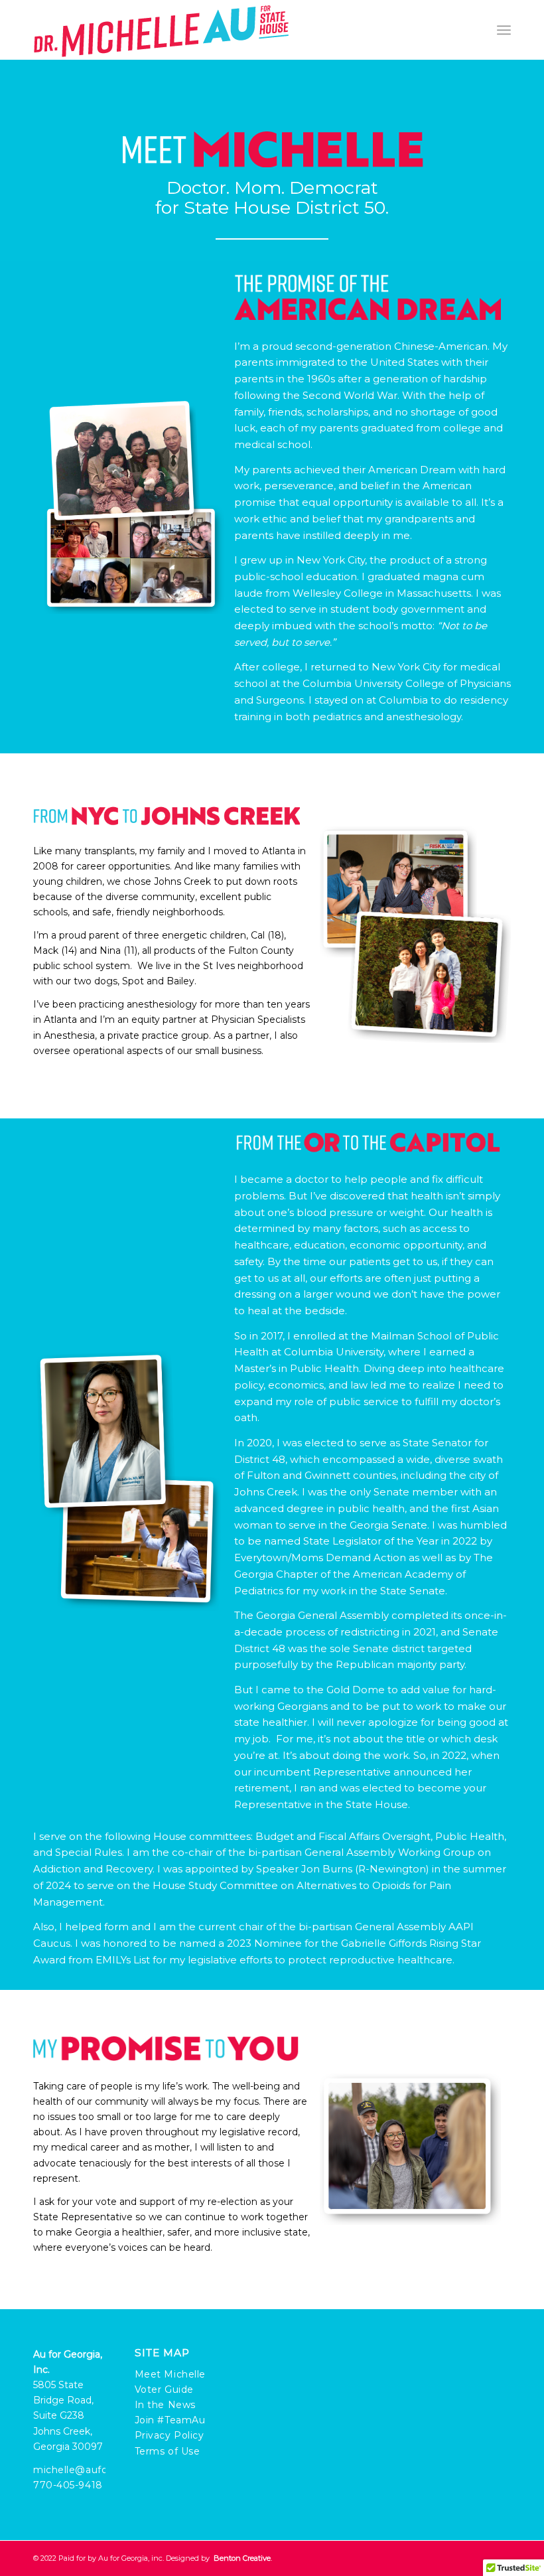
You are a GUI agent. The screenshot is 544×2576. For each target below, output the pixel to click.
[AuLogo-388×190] (161, 30)
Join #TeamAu (170, 2420)
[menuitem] (504, 30)
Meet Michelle (170, 2374)
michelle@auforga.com (91, 2470)
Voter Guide (164, 2389)
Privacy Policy (170, 2435)
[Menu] (504, 30)
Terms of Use (168, 2451)
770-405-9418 (68, 2485)
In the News (165, 2405)
